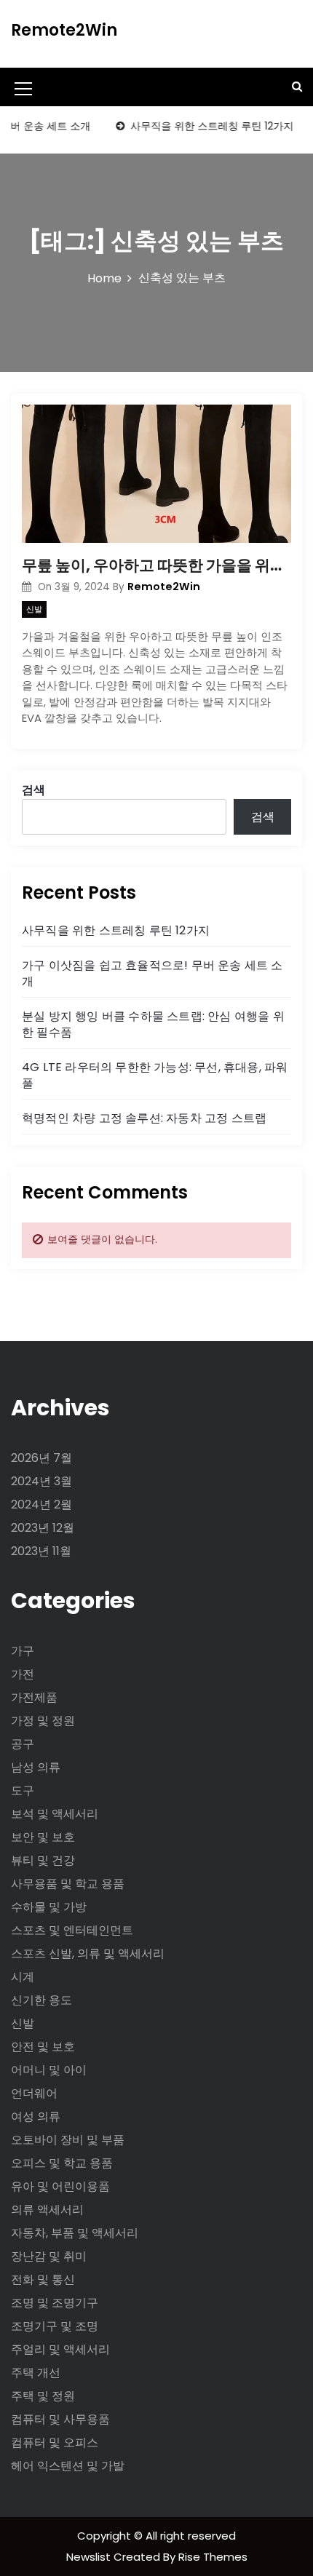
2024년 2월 (41, 1504)
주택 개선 (36, 2373)
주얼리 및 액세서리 (60, 2349)
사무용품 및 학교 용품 (68, 1884)
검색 (33, 790)
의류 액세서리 (47, 2210)
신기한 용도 (41, 2000)
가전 (23, 1674)
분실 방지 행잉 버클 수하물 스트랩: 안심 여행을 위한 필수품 (153, 1024)
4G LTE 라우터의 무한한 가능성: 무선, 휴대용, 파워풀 (155, 1075)
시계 (23, 1977)
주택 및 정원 (43, 2396)
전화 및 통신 (43, 2279)
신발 (34, 609)
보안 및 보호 (43, 1837)
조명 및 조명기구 (55, 2303)
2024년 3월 (41, 1481)
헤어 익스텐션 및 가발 (68, 2466)
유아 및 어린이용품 (60, 2186)
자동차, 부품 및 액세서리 (75, 2233)
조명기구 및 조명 (55, 2326)
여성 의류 (36, 2116)
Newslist (90, 2557)
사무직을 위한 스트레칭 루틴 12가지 (199, 126)
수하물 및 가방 (49, 1907)
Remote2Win (64, 30)
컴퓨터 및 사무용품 (60, 2419)
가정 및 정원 (43, 1721)
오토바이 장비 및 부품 (68, 2140)
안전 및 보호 (43, 2047)
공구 (23, 1744)
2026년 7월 (41, 1458)
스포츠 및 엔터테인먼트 (72, 1930)
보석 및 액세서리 (55, 1814)
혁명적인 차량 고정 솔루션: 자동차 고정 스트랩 (144, 1118)
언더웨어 (34, 2093)
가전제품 (34, 1697)
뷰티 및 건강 (43, 1860)
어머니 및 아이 (49, 2070)
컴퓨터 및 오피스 (55, 2442)
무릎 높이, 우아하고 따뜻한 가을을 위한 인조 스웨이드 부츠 (156, 565)
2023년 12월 (43, 1528)
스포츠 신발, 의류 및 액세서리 (88, 1953)
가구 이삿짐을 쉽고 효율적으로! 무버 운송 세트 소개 (152, 973)
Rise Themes (213, 2557)
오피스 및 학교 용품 (62, 2163)
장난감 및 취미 (49, 2256)
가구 (23, 1651)
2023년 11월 (41, 1551)
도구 (23, 1790)
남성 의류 (36, 1767)
